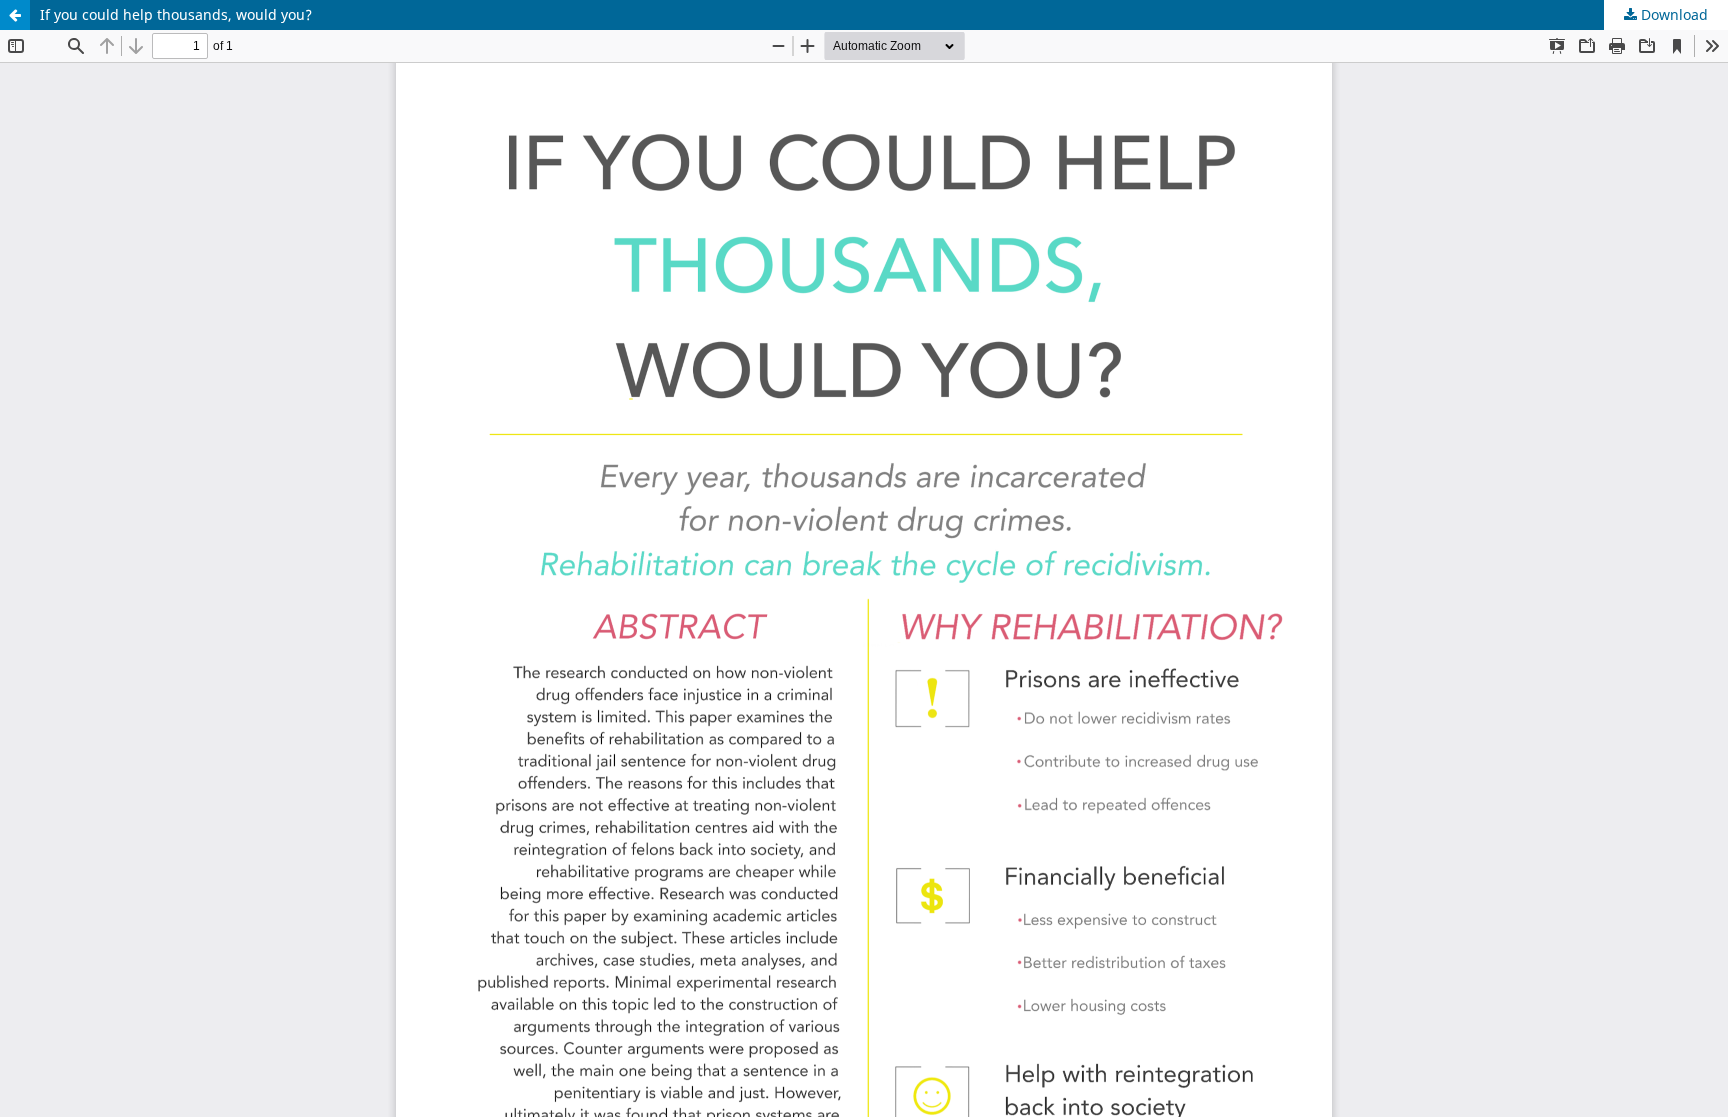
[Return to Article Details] (15, 15)
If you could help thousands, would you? (176, 14)
